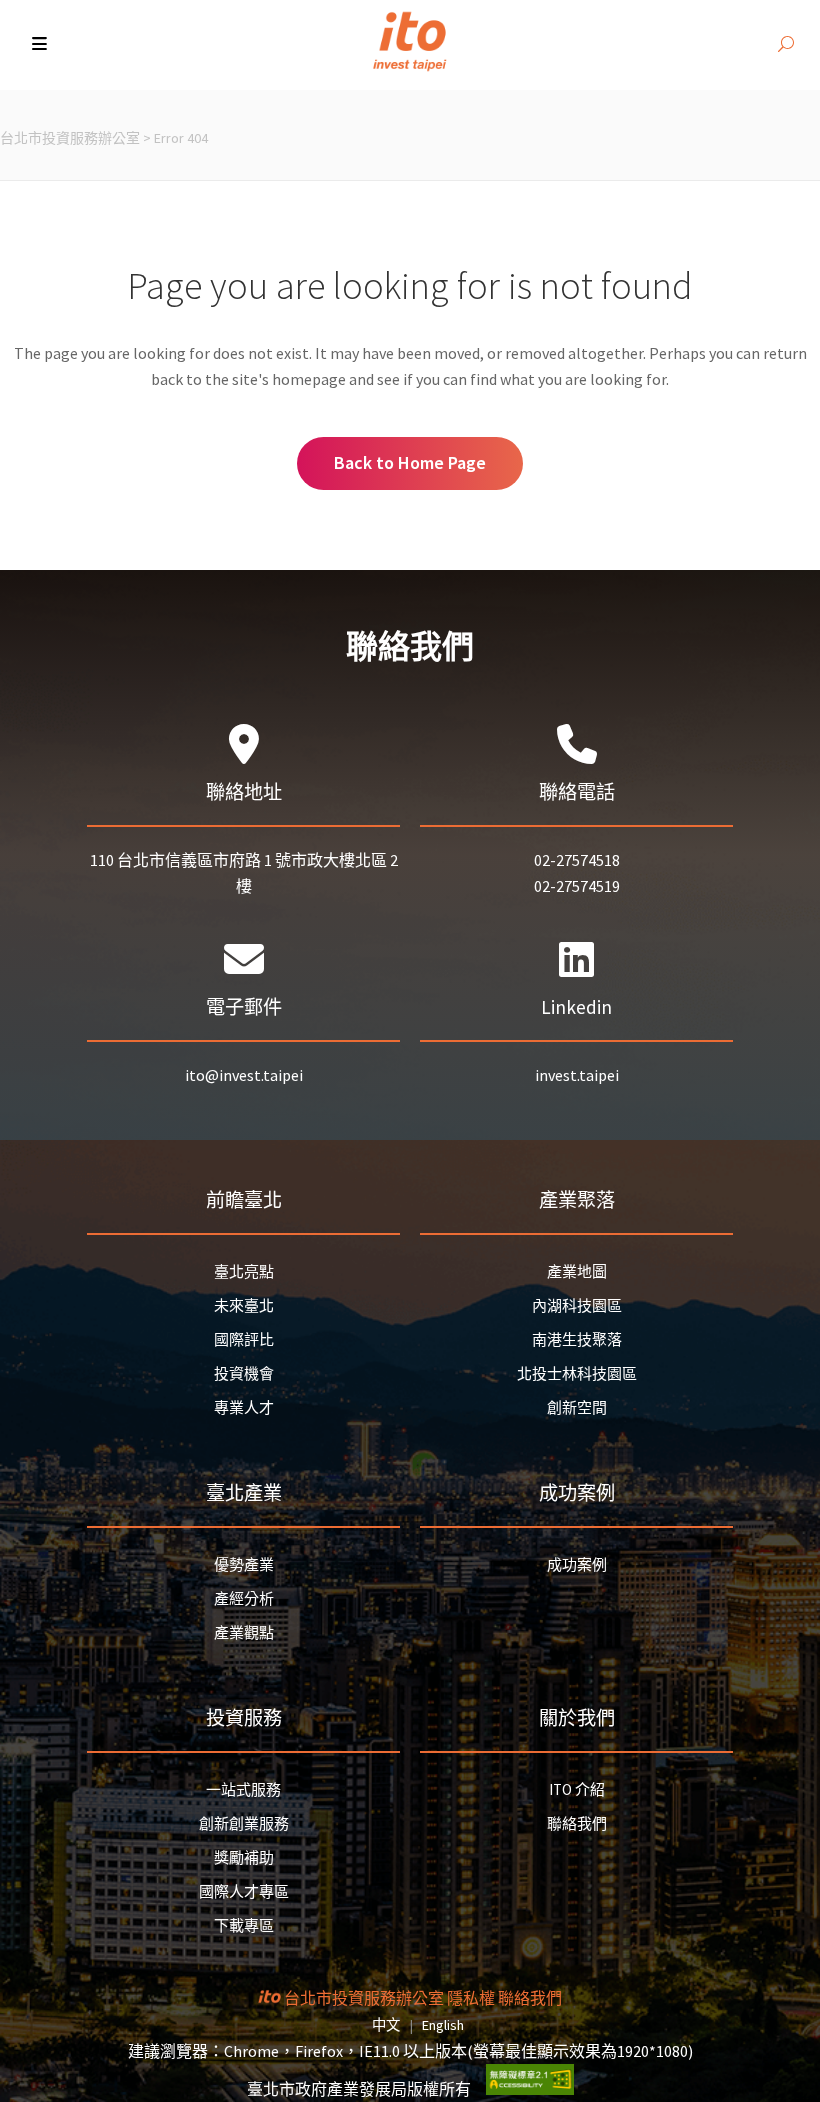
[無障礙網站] (530, 2089)
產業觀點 (244, 1632)
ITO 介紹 (577, 1789)
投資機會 (244, 1373)
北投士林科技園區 (577, 1373)
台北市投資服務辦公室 (70, 138)
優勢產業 (244, 1564)
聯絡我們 (577, 1823)
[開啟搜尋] (786, 45)
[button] (41, 45)
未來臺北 (244, 1305)
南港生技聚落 (577, 1339)
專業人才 (244, 1407)
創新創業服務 (244, 1823)
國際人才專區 (244, 1891)
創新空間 (577, 1407)
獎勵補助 (244, 1857)
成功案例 (577, 1564)
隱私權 (471, 1998)
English (443, 2025)
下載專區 (244, 1925)
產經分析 (244, 1598)
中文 (386, 2025)
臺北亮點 (244, 1271)
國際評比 (244, 1339)
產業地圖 (577, 1271)
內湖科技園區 (577, 1305)
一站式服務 (243, 1789)
